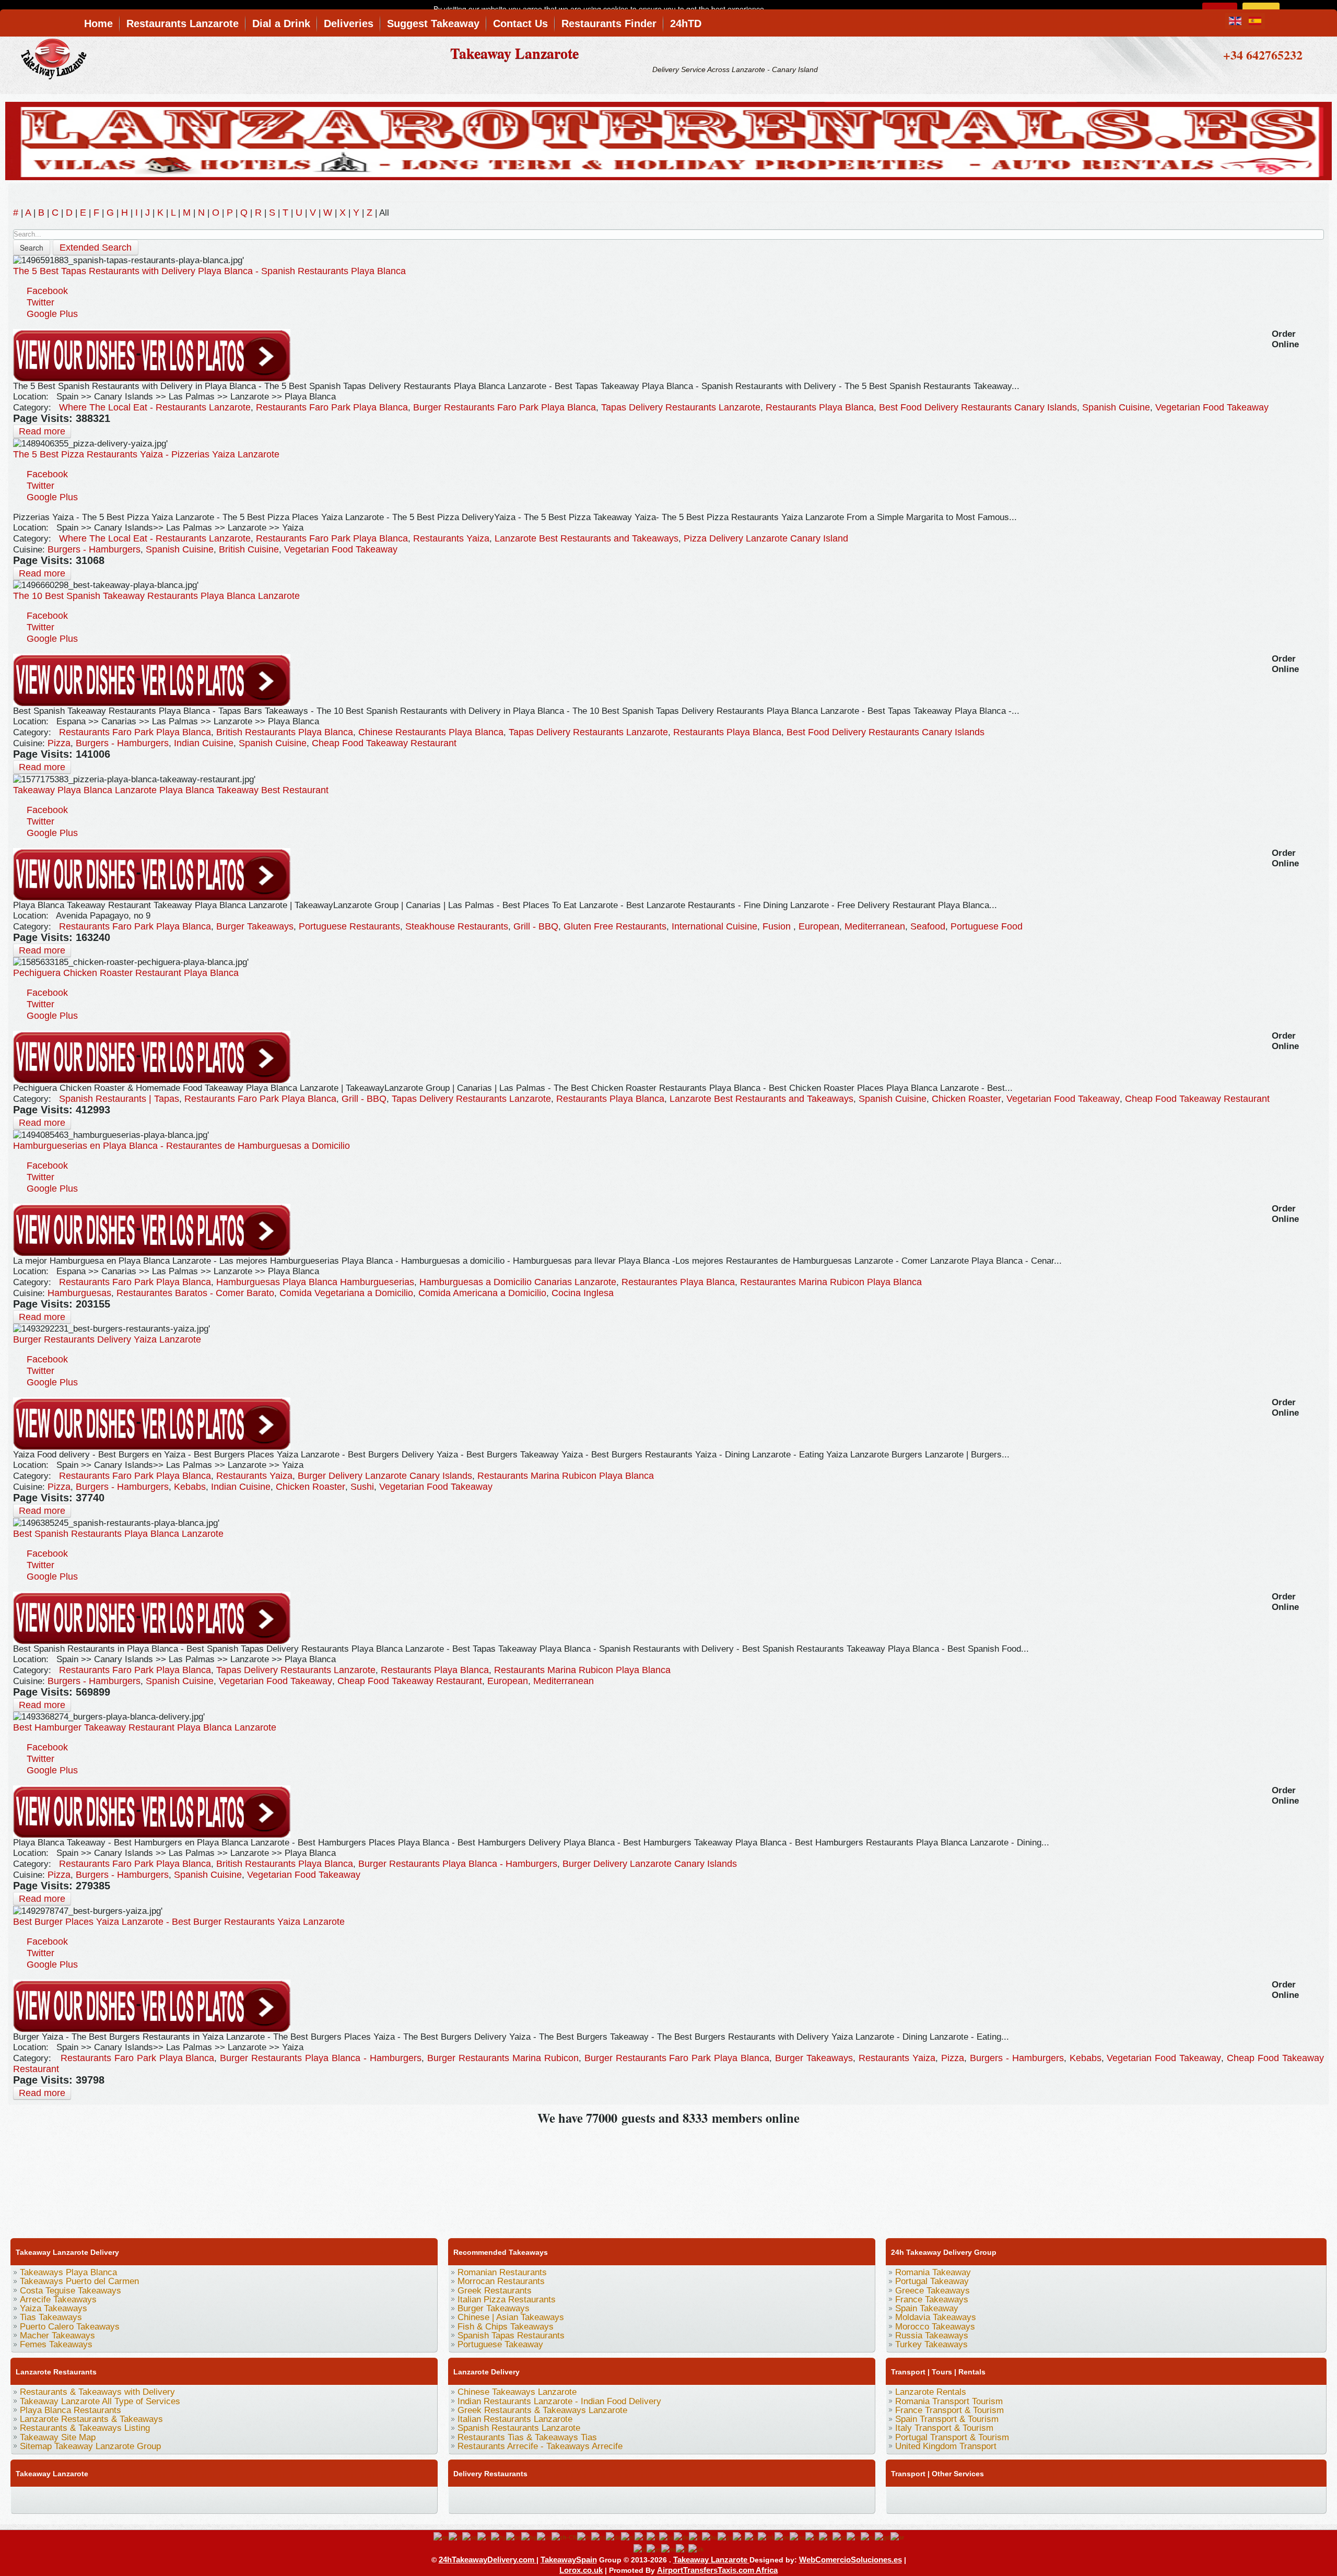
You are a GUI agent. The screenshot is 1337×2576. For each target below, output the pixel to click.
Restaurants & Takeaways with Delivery (97, 2392)
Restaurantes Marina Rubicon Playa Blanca (831, 1282)
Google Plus (52, 314)
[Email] (261, 2499)
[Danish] (613, 2537)
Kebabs (190, 1487)
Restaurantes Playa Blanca (678, 1282)
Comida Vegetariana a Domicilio (346, 1293)
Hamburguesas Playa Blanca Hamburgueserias (315, 1282)
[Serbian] (897, 2537)
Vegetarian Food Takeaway (1212, 407)
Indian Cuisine (204, 743)
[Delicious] (181, 2499)
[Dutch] (628, 2537)
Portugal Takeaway (932, 2281)
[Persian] (812, 2537)
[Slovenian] (640, 2549)
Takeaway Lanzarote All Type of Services (100, 2401)
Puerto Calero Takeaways (70, 2327)
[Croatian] (584, 2537)
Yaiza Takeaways (54, 2308)
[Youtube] (82, 2499)
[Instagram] (122, 2499)
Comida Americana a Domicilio (482, 1293)
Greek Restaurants (495, 2291)
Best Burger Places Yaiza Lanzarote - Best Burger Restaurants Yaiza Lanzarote (179, 1922)
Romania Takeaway (933, 2272)
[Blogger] (201, 2499)
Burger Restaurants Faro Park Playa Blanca (505, 407)
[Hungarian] (710, 2537)
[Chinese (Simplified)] (564, 2537)
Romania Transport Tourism (949, 2401)
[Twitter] (42, 2499)
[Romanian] (854, 2537)
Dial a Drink (281, 23)
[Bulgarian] (529, 2537)
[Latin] (751, 2537)
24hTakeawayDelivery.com (488, 2560)
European (819, 926)
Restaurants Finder (609, 23)
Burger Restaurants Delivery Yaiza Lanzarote (107, 1339)
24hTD (686, 23)
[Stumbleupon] (241, 2499)
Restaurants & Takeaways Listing (85, 2428)
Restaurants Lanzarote (183, 23)
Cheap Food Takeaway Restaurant (384, 743)
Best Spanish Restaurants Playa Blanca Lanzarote (118, 1534)
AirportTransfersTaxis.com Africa (717, 2570)
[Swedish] (668, 2549)
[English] (441, 2537)
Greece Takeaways (933, 2291)
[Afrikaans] (455, 2537)
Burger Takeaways (255, 926)
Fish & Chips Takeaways (506, 2327)
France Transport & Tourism (949, 2410)
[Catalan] (544, 2537)
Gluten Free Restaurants (615, 926)
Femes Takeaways (56, 2344)
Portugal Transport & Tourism (952, 2437)
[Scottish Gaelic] (883, 2537)
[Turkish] (682, 2549)
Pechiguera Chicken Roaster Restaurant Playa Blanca (126, 973)
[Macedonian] (766, 2537)
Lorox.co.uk (581, 2570)
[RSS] (280, 2499)
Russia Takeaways (932, 2336)
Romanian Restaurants (502, 2272)
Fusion (778, 926)
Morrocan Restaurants (501, 2281)
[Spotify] (300, 2499)
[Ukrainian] (696, 2549)
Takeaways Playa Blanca (68, 2272)
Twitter (40, 302)
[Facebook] (22, 2499)
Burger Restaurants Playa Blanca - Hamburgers (458, 1864)
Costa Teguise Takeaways (71, 2291)
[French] (653, 2537)
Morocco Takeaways (935, 2327)
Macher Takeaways (57, 2336)
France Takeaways (932, 2299)
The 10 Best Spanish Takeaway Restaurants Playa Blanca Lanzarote (156, 596)
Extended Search (96, 248)
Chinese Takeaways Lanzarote (517, 2392)
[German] (681, 2537)
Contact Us (520, 23)
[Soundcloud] (102, 2499)
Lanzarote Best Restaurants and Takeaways (587, 538)
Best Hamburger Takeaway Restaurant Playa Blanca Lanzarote (145, 1727)
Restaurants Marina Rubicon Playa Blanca (566, 1476)
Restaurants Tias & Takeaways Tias (527, 2437)
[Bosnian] (514, 2537)
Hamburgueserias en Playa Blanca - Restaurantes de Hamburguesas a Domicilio (181, 1146)
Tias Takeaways (51, 2317)
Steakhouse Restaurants (457, 926)
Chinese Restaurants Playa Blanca (431, 732)
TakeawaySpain (569, 2560)
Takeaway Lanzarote (514, 53)
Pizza (59, 743)
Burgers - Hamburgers (94, 549)
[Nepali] (782, 2537)
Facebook (47, 291)
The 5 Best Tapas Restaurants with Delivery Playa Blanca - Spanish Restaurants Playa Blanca (209, 271)
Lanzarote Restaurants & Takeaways (91, 2419)
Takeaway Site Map (58, 2437)
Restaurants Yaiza (451, 538)
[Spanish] (654, 2549)
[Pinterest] (142, 2499)
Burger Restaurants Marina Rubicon (503, 2058)
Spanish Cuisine (1116, 407)
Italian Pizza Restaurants (507, 2299)
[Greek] (695, 2537)
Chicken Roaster (966, 1099)
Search (32, 248)
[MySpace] (340, 2499)
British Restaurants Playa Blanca (285, 732)
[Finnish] (641, 2537)
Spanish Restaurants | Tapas (119, 1099)
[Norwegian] (797, 2537)
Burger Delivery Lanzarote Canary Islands (385, 1476)
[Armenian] (499, 2537)
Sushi (362, 1487)
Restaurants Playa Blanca (820, 407)
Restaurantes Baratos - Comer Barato (195, 1293)
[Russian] (868, 2537)
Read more (42, 431)
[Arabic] (484, 2537)
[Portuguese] (840, 2537)
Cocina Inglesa (583, 1293)
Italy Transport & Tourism (944, 2428)
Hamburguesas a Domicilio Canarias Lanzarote (518, 1282)
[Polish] (826, 2537)
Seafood (928, 926)
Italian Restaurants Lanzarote (515, 2419)
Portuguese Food (987, 926)
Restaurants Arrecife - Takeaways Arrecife (540, 2446)
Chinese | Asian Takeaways (511, 2317)
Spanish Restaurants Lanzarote (519, 2428)
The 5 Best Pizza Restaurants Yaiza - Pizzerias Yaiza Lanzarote (146, 454)
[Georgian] (666, 2537)
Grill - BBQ (536, 926)
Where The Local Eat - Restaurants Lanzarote (155, 407)
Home (98, 23)
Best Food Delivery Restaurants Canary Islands (978, 407)
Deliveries (349, 23)
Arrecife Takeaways (58, 2299)
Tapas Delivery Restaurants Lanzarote (681, 407)
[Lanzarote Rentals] (668, 139)
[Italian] (739, 2537)
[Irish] (725, 2537)
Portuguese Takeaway (500, 2344)
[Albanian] (470, 2537)
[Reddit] (221, 2499)
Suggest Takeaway (433, 23)
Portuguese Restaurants (349, 926)
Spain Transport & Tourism (947, 2419)
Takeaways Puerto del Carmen (79, 2281)
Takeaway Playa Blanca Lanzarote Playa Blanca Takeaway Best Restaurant (171, 790)
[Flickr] (320, 2499)
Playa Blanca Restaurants (71, 2410)
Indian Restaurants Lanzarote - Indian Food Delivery (559, 2401)
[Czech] (599, 2537)
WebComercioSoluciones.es (851, 2560)
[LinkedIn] (161, 2499)
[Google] (62, 2499)
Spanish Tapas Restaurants (511, 2336)
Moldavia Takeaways (936, 2317)
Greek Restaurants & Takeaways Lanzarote (542, 2410)
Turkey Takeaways (931, 2344)
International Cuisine (714, 926)
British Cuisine (249, 549)
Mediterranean (875, 926)
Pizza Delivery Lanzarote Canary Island (766, 538)
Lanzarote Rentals (931, 2392)
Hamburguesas (79, 1293)
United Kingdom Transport (946, 2446)
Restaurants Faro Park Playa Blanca (332, 407)
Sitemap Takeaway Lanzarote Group (90, 2446)
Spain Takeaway (927, 2308)
